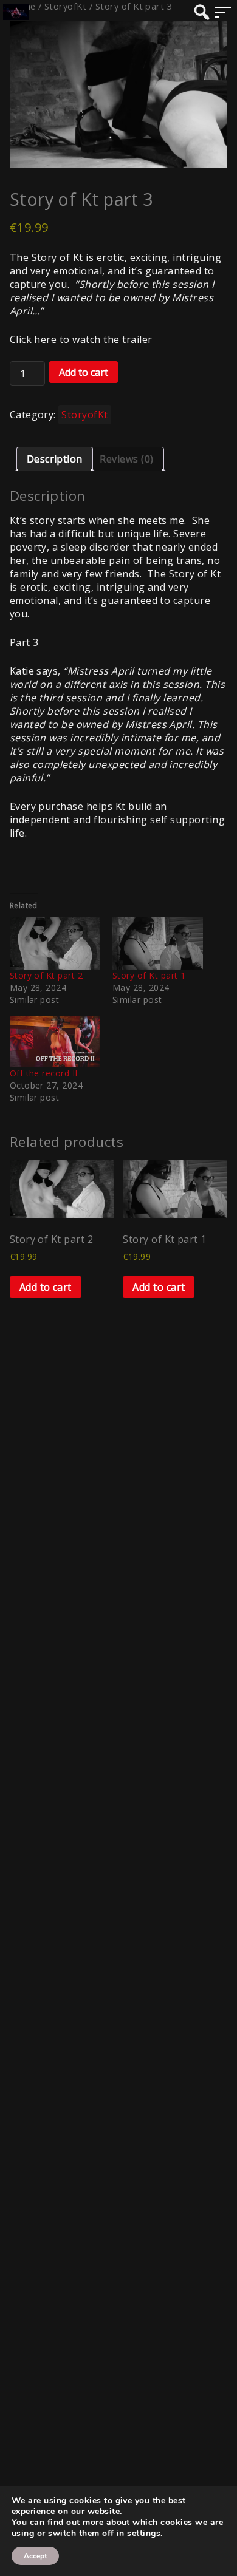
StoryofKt (84, 415)
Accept (35, 2556)
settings (144, 2534)
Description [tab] (55, 459)
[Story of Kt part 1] (158, 943)
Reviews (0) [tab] (126, 459)
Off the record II (44, 1073)
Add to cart (84, 372)
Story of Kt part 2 (46, 975)
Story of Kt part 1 (149, 975)
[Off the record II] (55, 1042)
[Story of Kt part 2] (55, 943)
